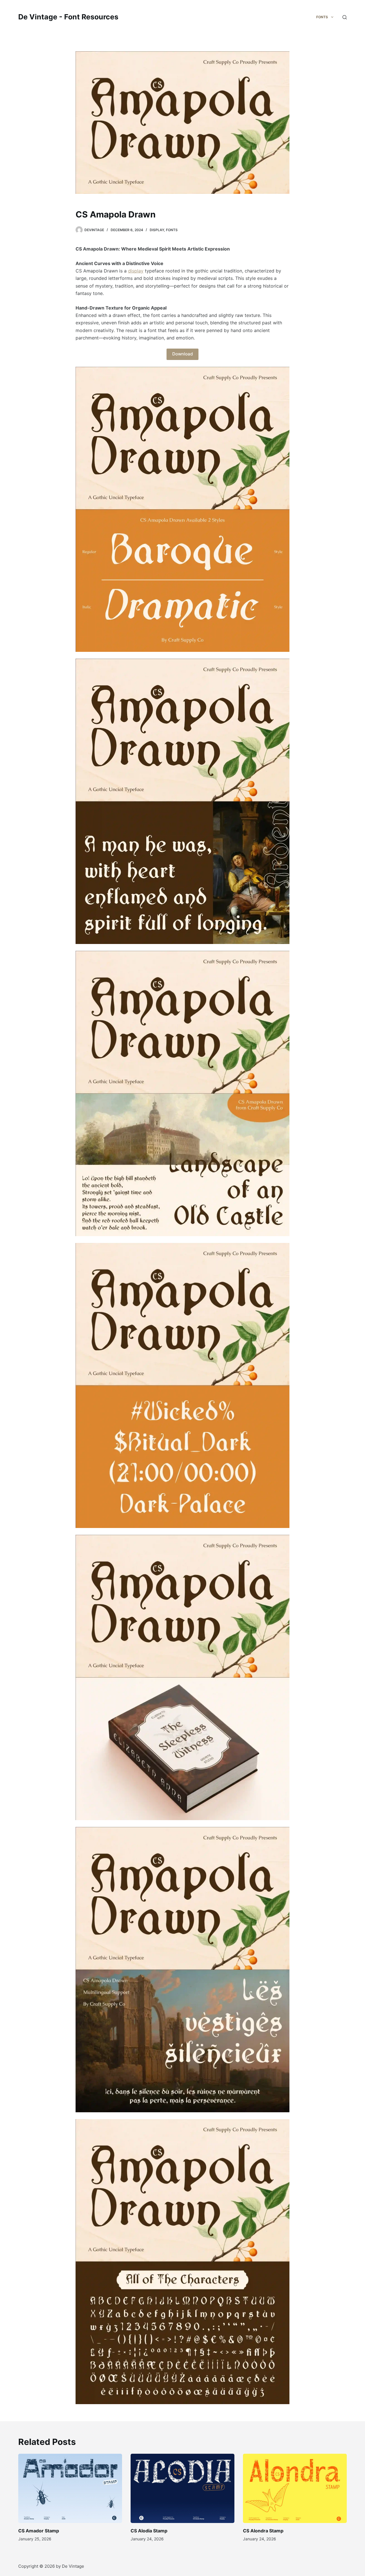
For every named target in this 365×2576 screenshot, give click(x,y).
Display (157, 230)
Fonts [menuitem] (322, 17)
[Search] (345, 17)
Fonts (172, 230)
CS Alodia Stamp (149, 2531)
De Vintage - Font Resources (68, 17)
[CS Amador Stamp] (70, 2488)
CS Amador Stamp (39, 2531)
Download (182, 354)
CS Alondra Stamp (263, 2531)
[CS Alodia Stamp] (182, 2488)
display (136, 271)
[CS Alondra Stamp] (295, 2488)
